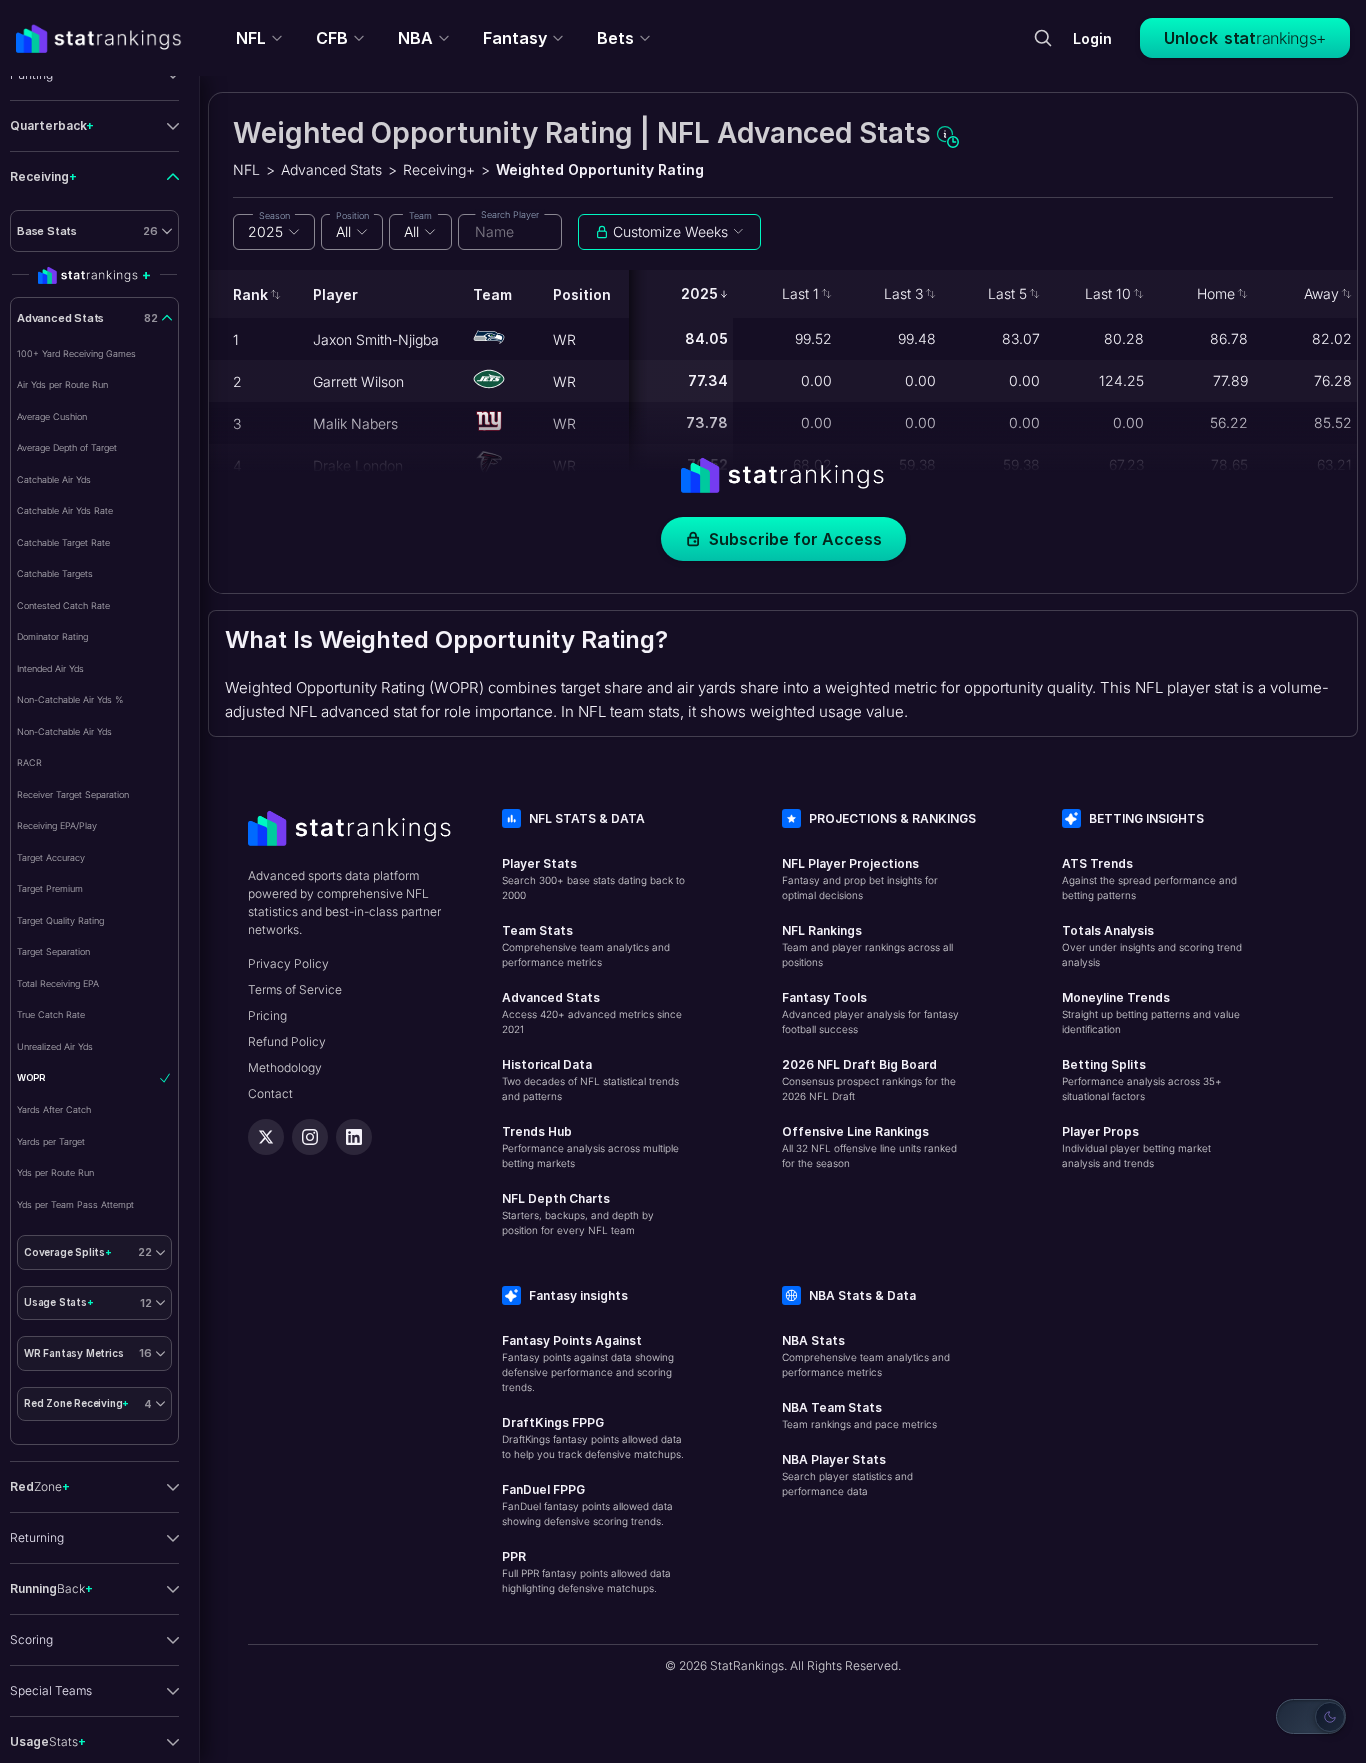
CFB (332, 38)
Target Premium (50, 888)
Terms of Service (295, 989)
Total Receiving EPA (58, 983)
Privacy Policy (288, 963)
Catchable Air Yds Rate (65, 510)
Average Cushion (52, 416)
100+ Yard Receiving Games (76, 353)
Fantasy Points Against (572, 1340)
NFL (251, 38)
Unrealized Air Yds (55, 1046)
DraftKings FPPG (553, 1422)
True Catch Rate (51, 1014)
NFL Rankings (822, 930)
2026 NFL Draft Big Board (859, 1064)
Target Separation (53, 951)
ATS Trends (1097, 863)
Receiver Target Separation (73, 794)
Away (1321, 293)
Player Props (1100, 1131)
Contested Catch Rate (63, 605)
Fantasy (515, 38)
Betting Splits (1104, 1064)
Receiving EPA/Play (57, 825)
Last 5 (1007, 293)
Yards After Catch (54, 1109)
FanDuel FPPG (543, 1489)
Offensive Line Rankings (855, 1131)
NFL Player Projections (850, 863)
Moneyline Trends (1116, 997)
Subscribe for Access (795, 539)
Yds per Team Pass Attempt (75, 1204)
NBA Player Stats (834, 1459)
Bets (615, 38)
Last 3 (903, 293)
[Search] (1043, 38)
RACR (29, 762)
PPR (514, 1556)
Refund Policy (287, 1041)
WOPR (31, 1077)
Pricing (267, 1015)
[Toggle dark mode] (1311, 1716)
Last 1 (800, 293)
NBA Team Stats (832, 1407)
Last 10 (1108, 293)
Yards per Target (51, 1141)
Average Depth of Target (67, 447)
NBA (415, 38)
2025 (699, 293)
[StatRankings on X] (266, 1137)
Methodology (285, 1067)
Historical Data (547, 1064)
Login (1092, 38)
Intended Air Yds (50, 668)
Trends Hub (537, 1131)
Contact (270, 1093)
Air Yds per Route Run (62, 384)
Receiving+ (439, 169)
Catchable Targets (55, 573)
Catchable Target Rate (63, 542)
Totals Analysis (1108, 930)
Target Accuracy (51, 857)
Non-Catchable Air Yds (64, 731)
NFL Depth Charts (556, 1198)
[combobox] (274, 232)
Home (1216, 293)
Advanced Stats (331, 169)
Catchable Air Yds (54, 479)
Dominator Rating (52, 636)
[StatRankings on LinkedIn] (354, 1137)
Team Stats (537, 930)
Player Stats (539, 863)
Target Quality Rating (60, 920)
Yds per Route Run (55, 1172)
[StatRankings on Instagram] (310, 1137)
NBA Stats (813, 1340)
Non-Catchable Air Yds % (70, 699)
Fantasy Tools (824, 997)
